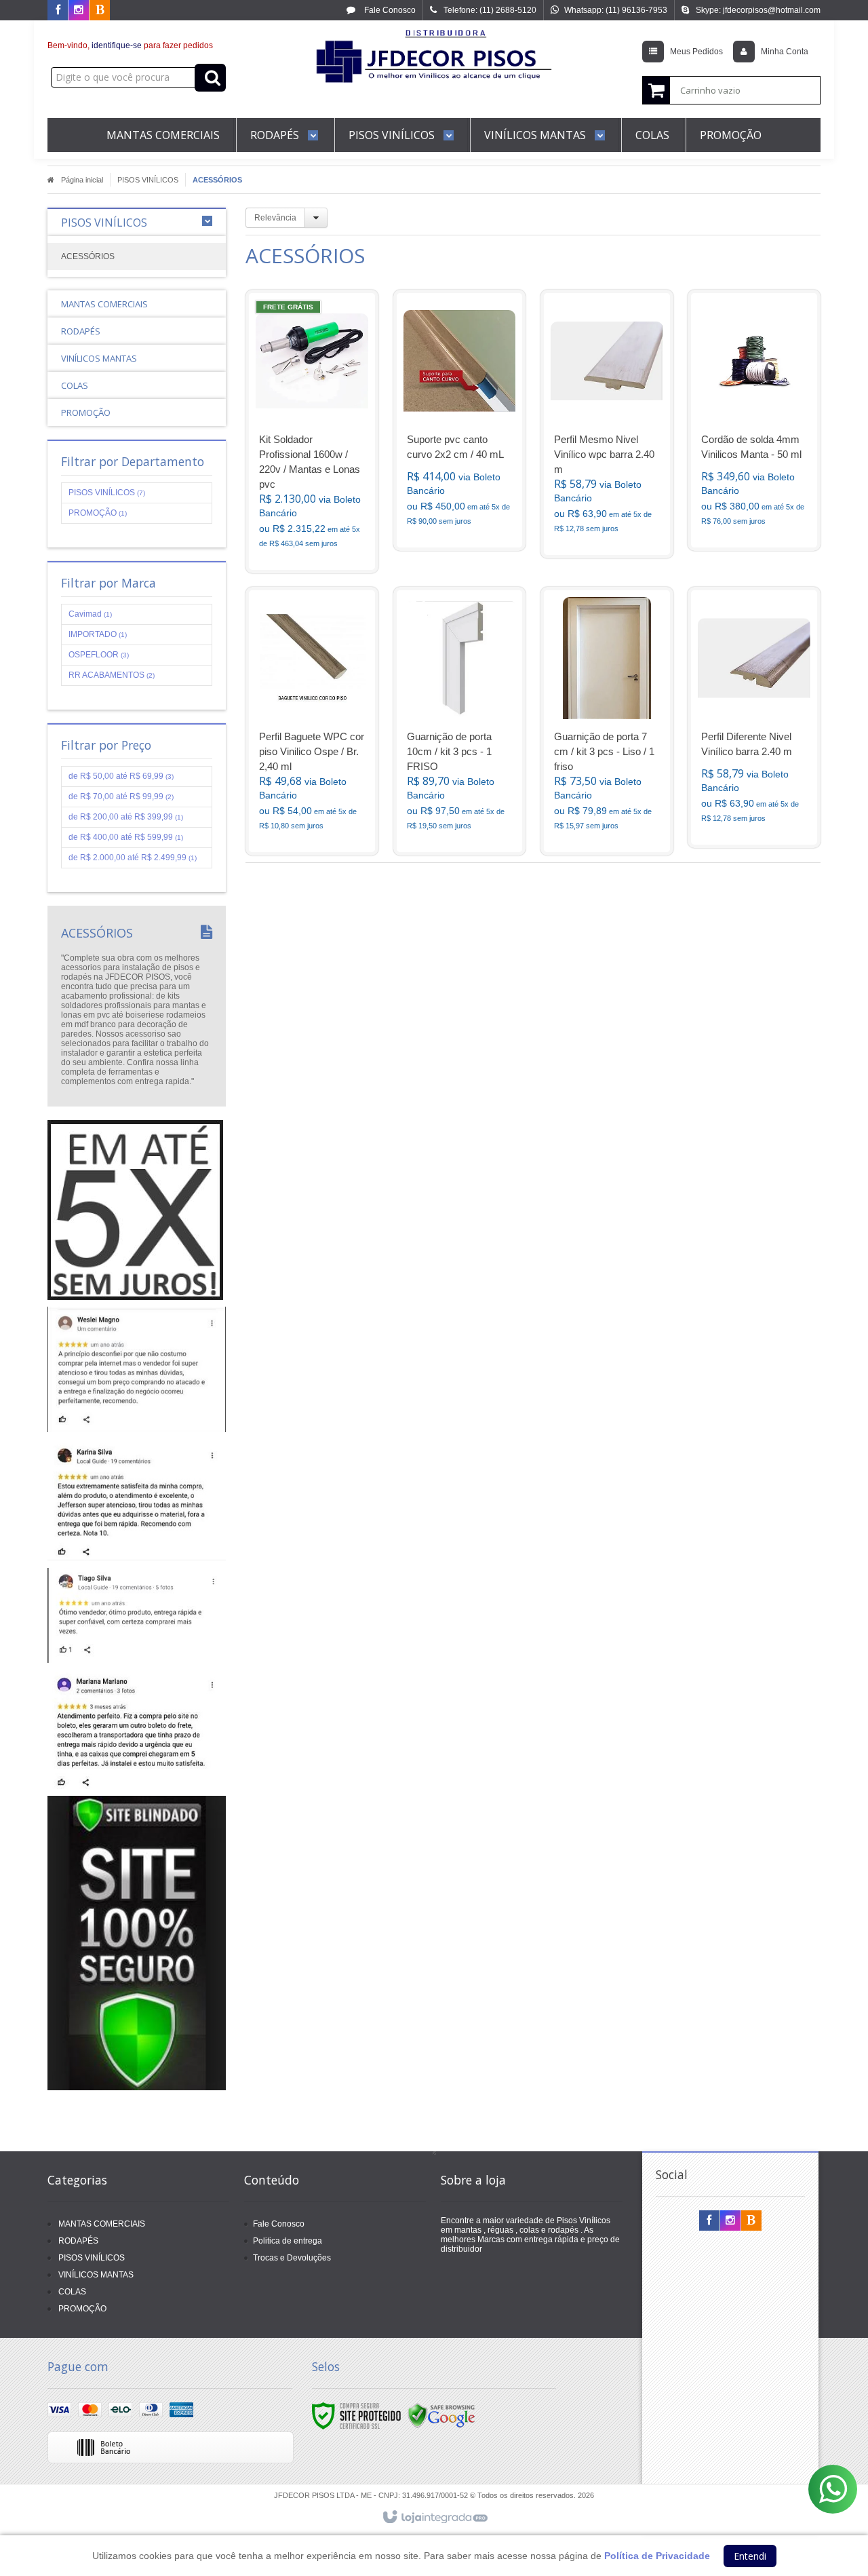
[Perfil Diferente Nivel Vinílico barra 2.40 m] (754, 717)
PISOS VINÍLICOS (148, 180)
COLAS (72, 2292)
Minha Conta (785, 52)
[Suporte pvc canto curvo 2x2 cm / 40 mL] (460, 420)
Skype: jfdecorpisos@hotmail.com (758, 10)
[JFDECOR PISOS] (434, 65)
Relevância (275, 218)
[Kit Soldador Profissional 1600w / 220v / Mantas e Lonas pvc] (312, 431)
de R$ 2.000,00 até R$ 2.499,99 (133, 858)
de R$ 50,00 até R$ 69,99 (121, 776)
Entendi (750, 2556)
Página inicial (82, 180)
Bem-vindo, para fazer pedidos (130, 45)
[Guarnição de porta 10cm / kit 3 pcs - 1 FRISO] (460, 721)
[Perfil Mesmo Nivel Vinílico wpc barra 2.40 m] (607, 424)
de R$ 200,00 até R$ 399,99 (126, 817)
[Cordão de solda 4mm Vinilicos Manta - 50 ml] (754, 420)
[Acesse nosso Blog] (100, 11)
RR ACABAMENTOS (112, 675)
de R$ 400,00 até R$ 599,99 (126, 837)
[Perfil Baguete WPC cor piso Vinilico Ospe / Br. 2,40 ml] (312, 721)
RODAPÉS (78, 2241)
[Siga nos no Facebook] (58, 11)
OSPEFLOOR (99, 655)
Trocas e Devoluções (292, 2258)
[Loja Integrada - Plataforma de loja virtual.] (434, 2518)
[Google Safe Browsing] (441, 2416)
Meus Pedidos (696, 52)
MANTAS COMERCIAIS (102, 2224)
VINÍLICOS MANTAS (96, 2275)
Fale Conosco (389, 10)
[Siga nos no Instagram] (79, 11)
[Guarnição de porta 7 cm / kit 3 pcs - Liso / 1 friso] (607, 721)
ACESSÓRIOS (88, 256)
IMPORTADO (98, 634)
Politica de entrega (288, 2241)
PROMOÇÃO (98, 513)
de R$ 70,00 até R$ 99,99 (121, 796)
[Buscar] (210, 78)
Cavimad (90, 614)
